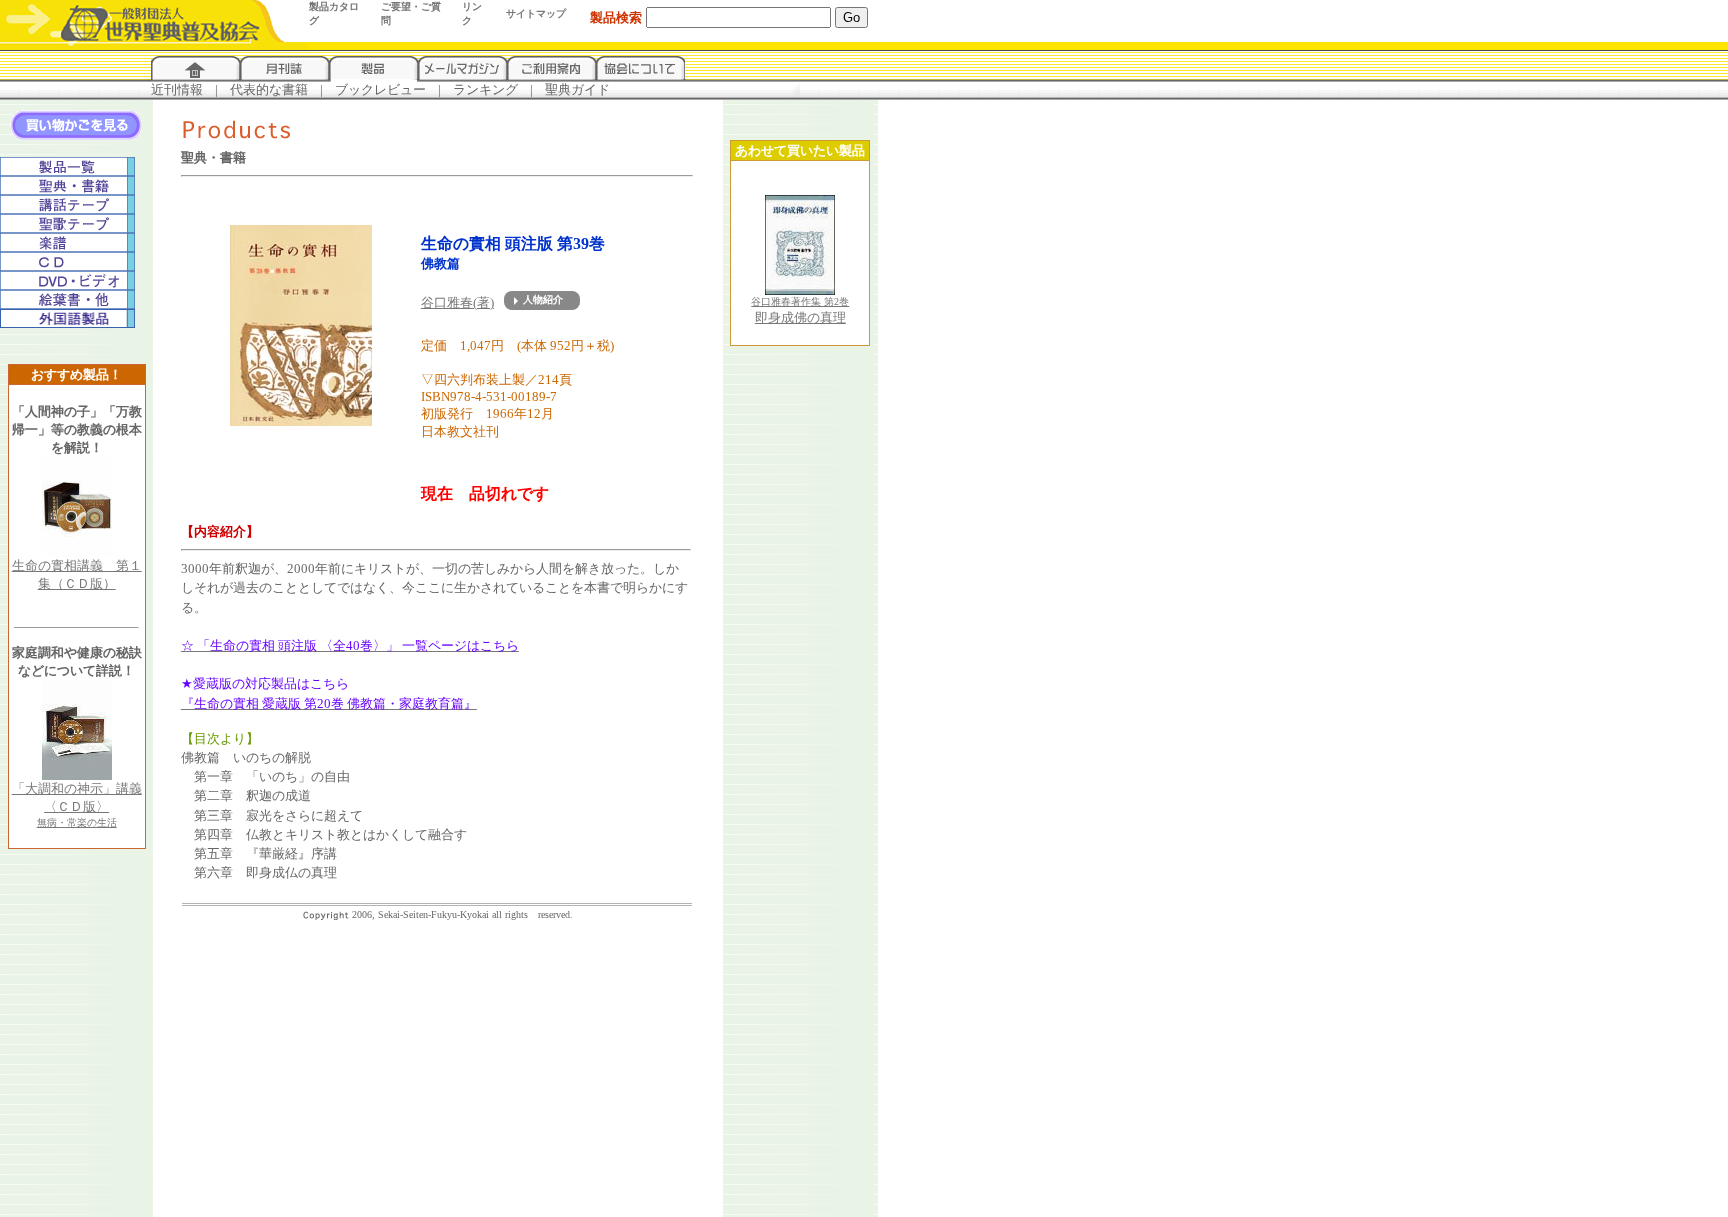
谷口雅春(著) (457, 302)
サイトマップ (536, 13)
